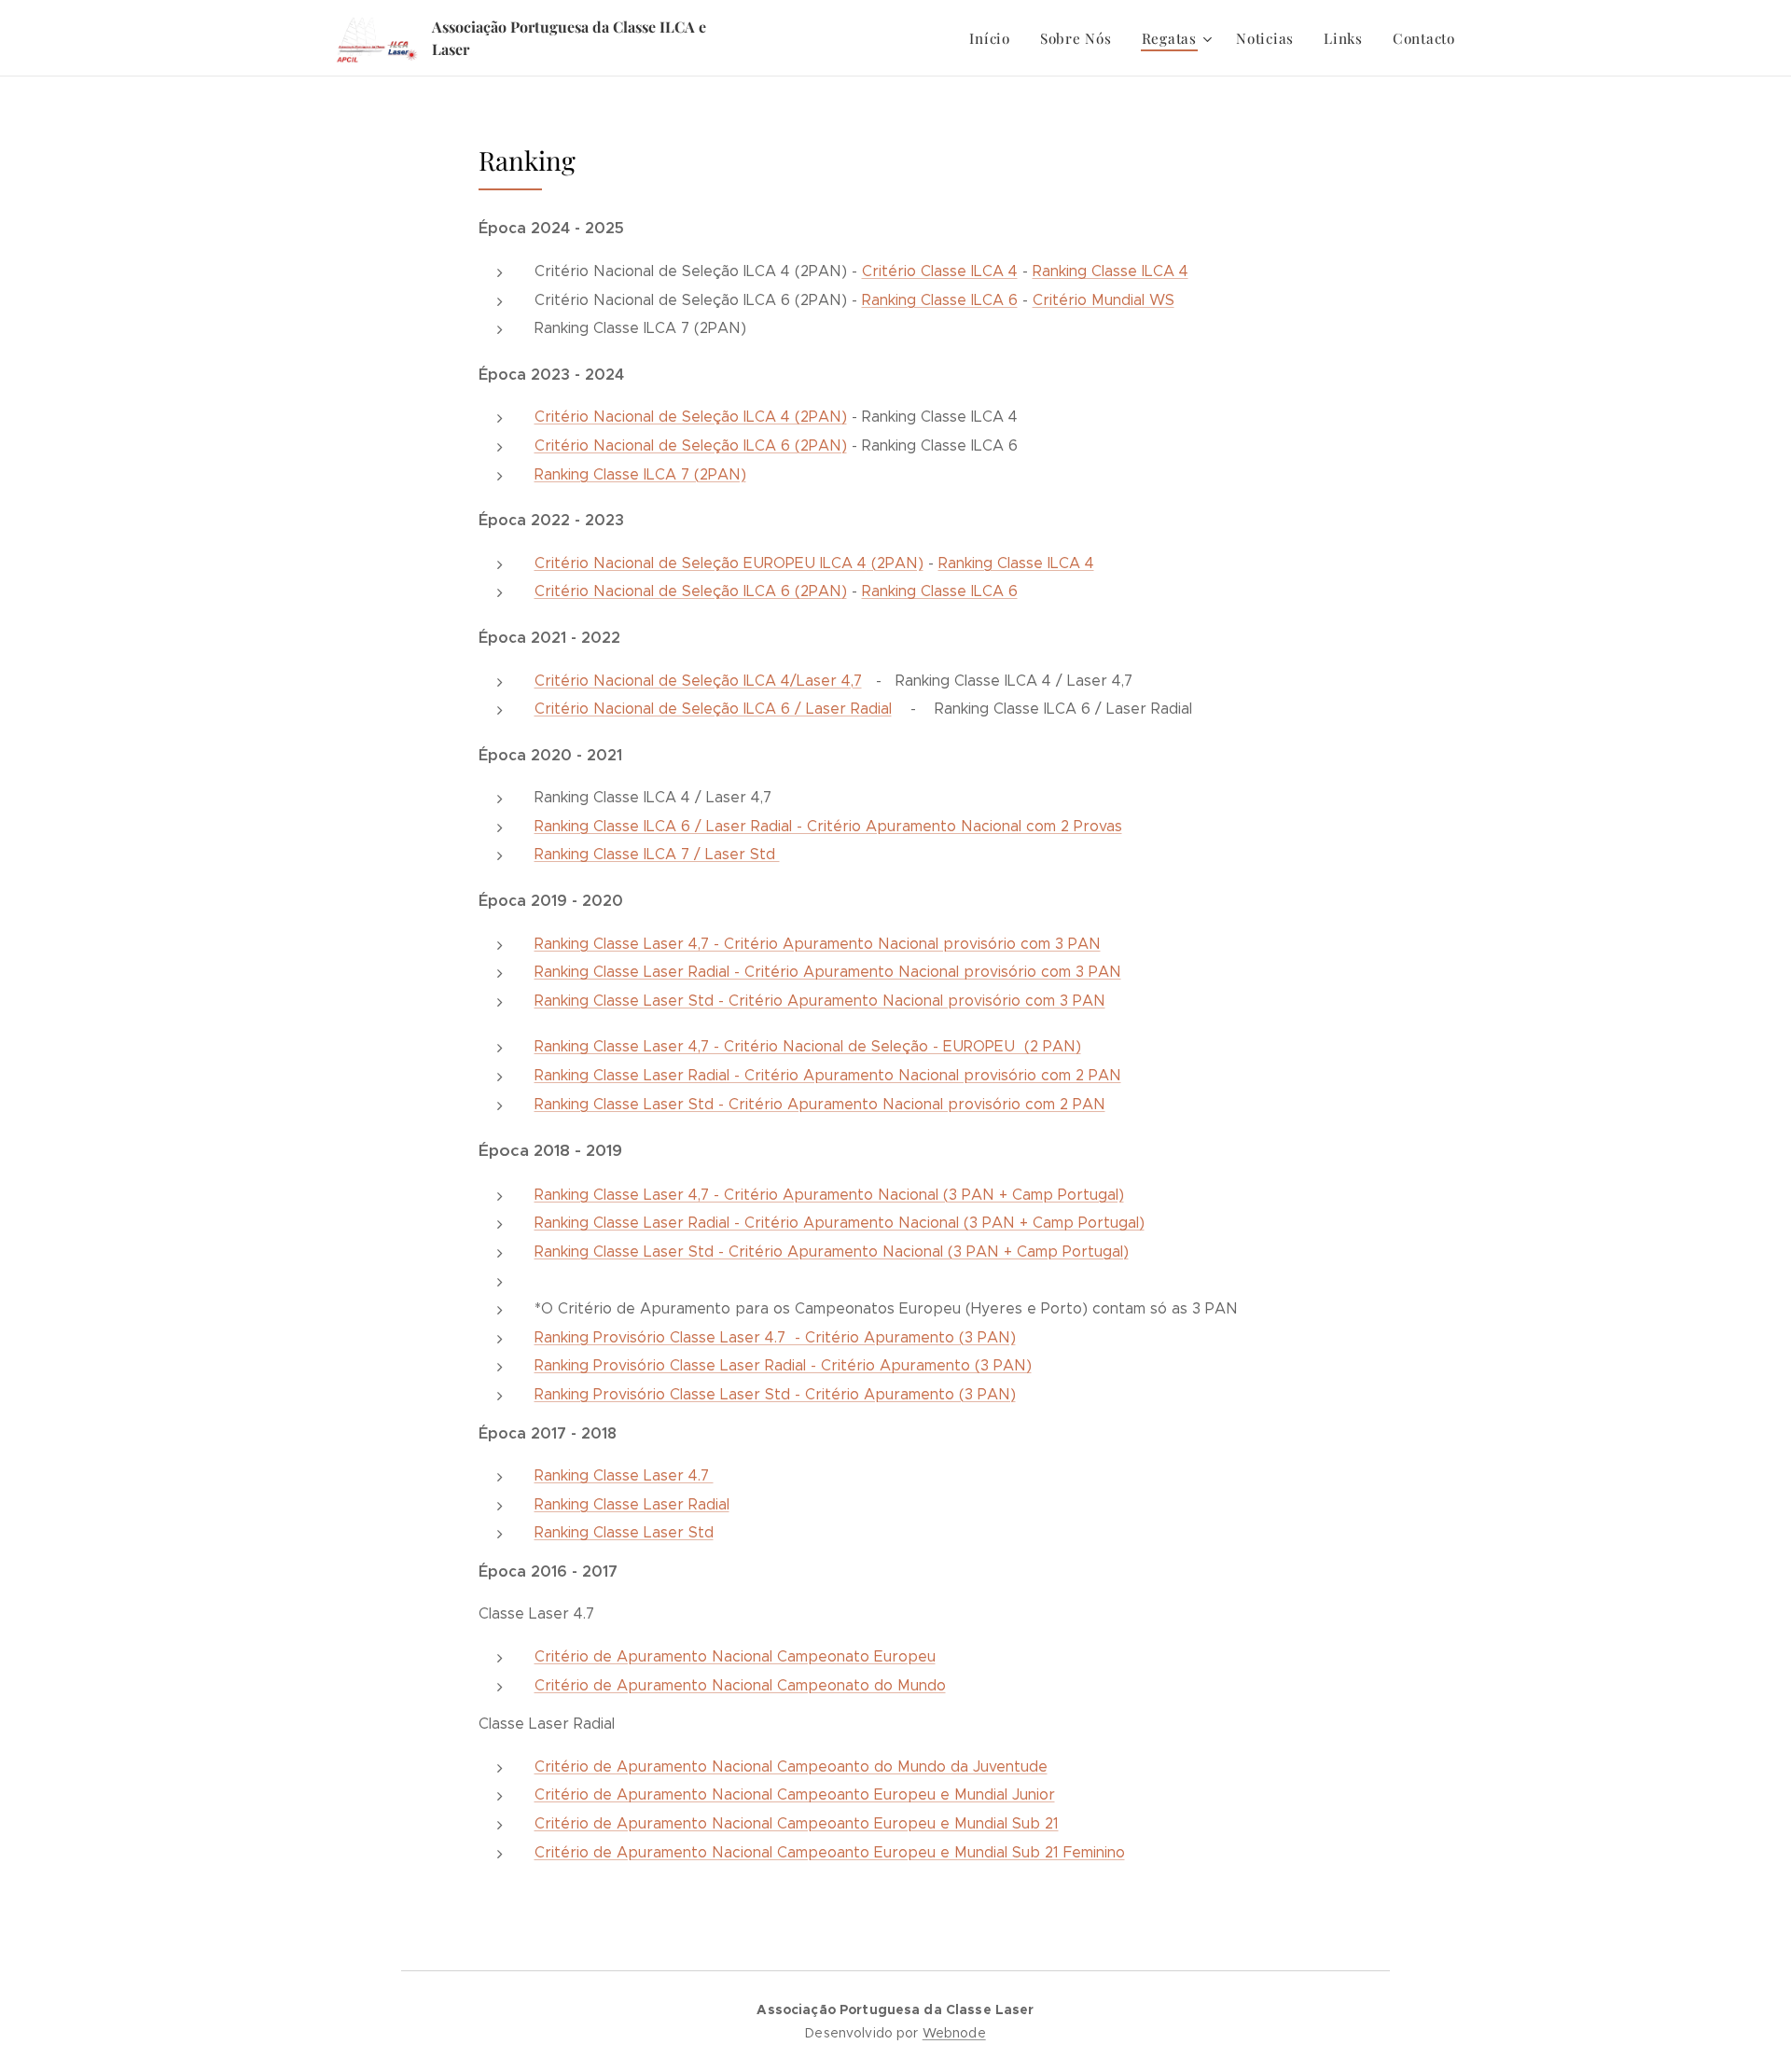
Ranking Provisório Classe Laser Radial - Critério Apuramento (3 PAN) (783, 1365)
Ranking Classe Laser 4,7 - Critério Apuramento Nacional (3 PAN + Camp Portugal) (829, 1195)
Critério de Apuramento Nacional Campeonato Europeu (735, 1656)
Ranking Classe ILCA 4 (1111, 271)
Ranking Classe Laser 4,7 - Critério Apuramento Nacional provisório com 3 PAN (818, 944)
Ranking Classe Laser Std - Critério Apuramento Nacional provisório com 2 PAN (820, 1104)
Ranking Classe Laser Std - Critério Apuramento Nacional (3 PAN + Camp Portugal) (832, 1252)
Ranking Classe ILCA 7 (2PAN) (640, 474)
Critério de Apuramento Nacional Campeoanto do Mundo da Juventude (791, 1766)
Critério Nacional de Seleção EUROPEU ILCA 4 (701, 563)
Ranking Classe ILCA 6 (940, 300)
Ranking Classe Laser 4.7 (624, 1475)
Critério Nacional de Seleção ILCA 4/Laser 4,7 (698, 681)
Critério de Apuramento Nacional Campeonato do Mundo (740, 1685)
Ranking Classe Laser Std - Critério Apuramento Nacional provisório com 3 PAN (820, 1001)
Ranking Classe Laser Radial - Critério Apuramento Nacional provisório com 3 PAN (828, 972)
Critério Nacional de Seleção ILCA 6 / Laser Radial (713, 709)
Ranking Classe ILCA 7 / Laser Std (657, 854)
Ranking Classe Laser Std (624, 1532)
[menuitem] (995, 38)
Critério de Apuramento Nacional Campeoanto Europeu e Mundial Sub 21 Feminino (830, 1852)
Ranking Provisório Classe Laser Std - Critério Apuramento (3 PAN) (775, 1394)
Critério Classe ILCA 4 (940, 271)
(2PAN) (895, 563)
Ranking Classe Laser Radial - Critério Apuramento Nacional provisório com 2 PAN (828, 1075)
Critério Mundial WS (1104, 300)
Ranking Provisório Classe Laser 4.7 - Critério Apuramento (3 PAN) (775, 1337)
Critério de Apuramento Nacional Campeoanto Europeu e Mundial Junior (795, 1794)
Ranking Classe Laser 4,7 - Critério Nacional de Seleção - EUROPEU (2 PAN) (808, 1046)
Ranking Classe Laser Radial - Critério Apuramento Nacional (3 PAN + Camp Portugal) (840, 1223)
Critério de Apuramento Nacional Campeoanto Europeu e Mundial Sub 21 (797, 1823)
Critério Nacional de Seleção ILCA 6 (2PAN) (691, 445)
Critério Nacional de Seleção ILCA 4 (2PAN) (691, 417)
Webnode (954, 2033)
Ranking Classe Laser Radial (632, 1504)
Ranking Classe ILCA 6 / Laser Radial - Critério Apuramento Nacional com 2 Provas (828, 826)
